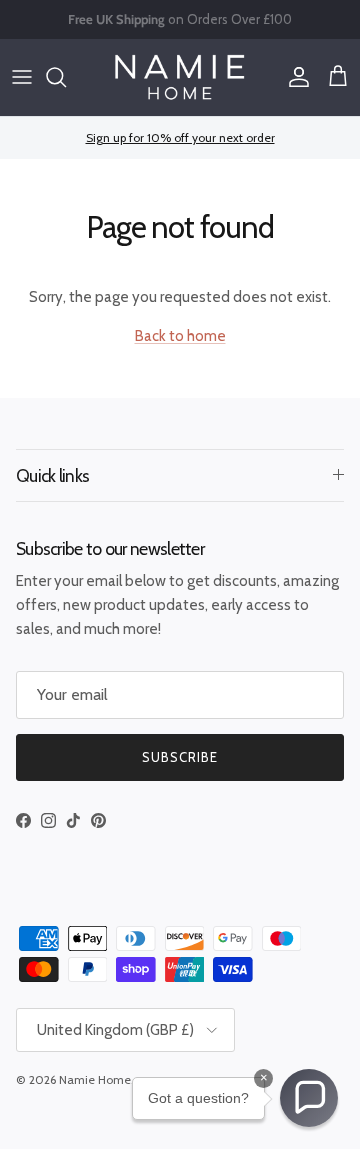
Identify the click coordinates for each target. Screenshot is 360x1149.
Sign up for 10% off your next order (180, 137)
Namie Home (95, 1079)
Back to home (180, 336)
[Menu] (22, 77)
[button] (309, 1098)
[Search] (66, 77)
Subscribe (180, 757)
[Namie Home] (180, 77)
